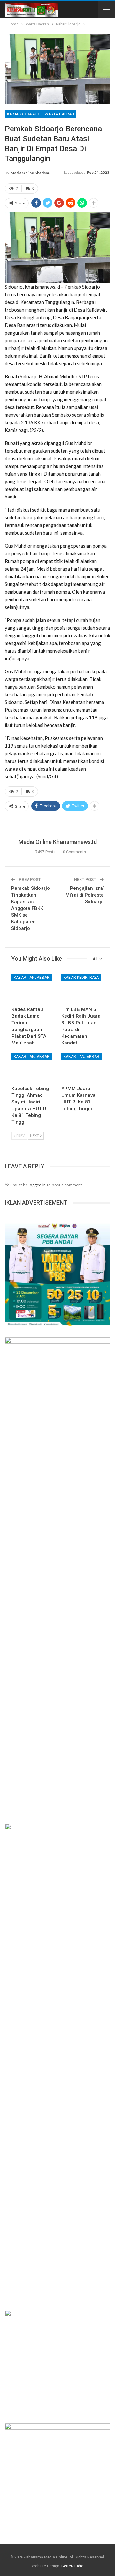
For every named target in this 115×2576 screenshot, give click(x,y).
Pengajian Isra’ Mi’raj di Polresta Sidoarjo (85, 895)
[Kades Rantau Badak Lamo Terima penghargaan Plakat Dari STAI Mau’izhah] (33, 988)
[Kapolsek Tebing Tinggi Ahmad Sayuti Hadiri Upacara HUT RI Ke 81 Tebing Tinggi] (33, 1067)
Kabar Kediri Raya (81, 978)
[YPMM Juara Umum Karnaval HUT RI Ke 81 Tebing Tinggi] (82, 1067)
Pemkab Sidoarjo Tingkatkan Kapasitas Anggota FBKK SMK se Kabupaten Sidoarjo (31, 908)
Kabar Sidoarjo (23, 114)
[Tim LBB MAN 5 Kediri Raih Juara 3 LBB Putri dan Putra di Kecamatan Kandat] (82, 988)
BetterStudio (72, 2566)
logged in (37, 1185)
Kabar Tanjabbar (32, 978)
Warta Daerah (59, 114)
